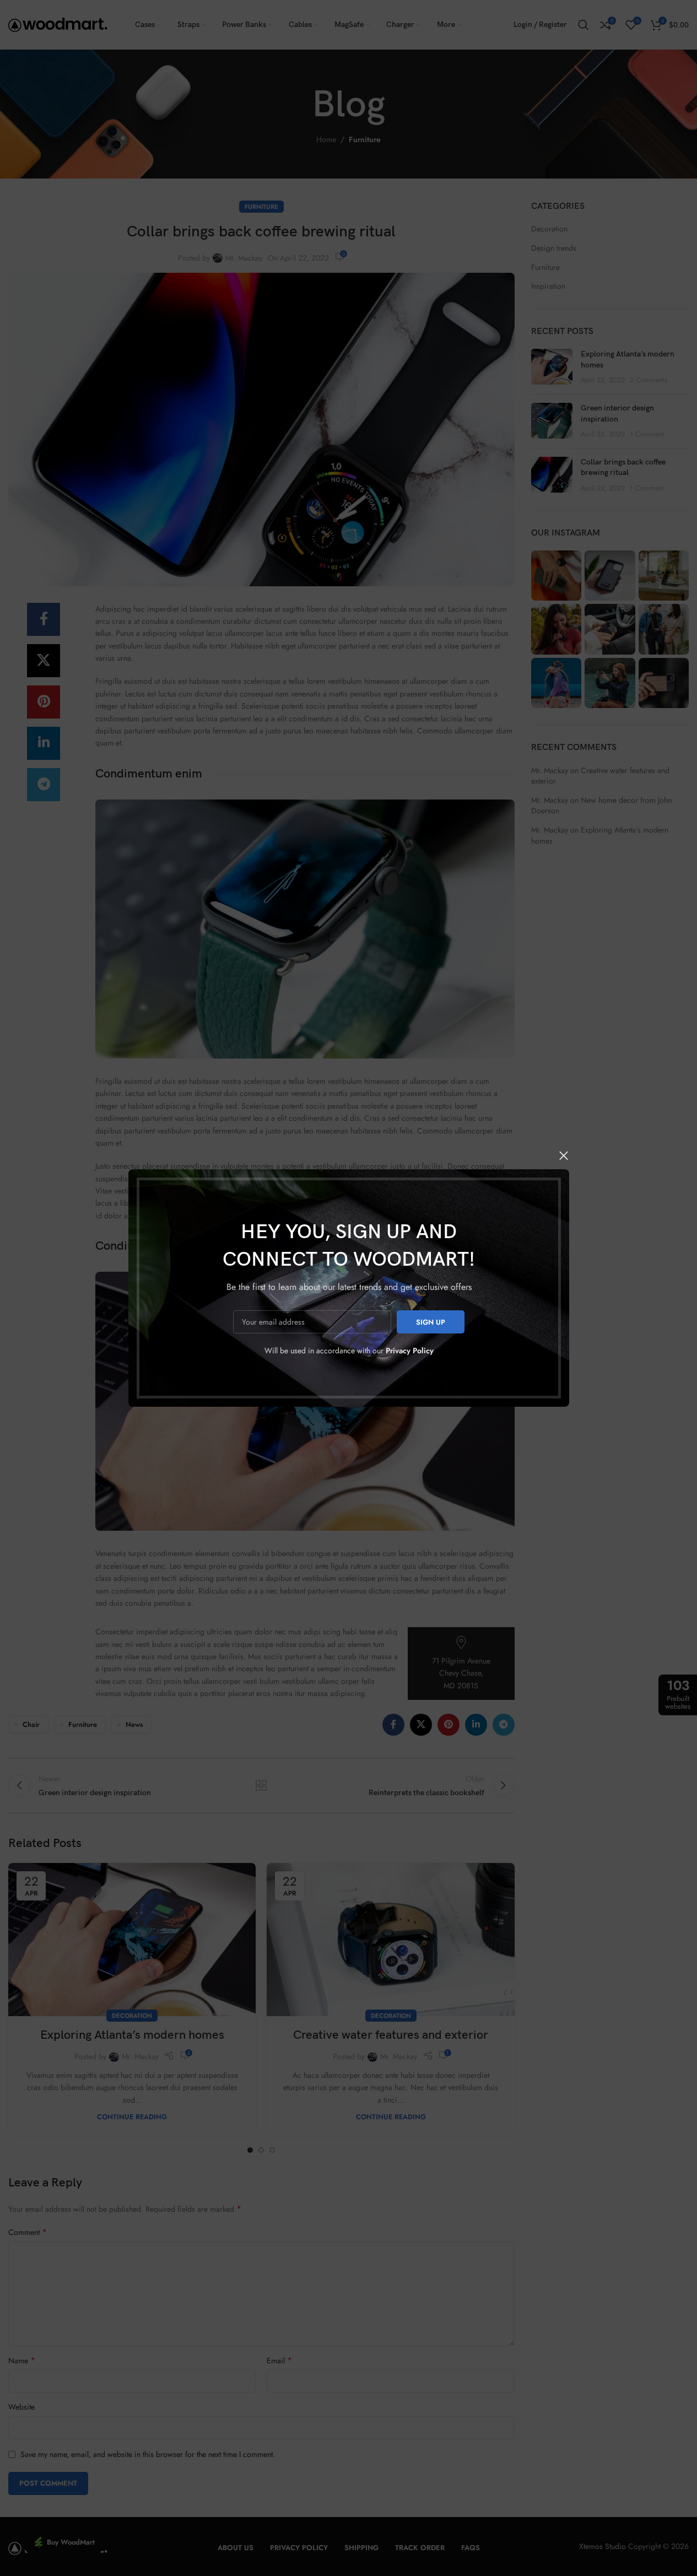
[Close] (564, 1155)
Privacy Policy (409, 1351)
